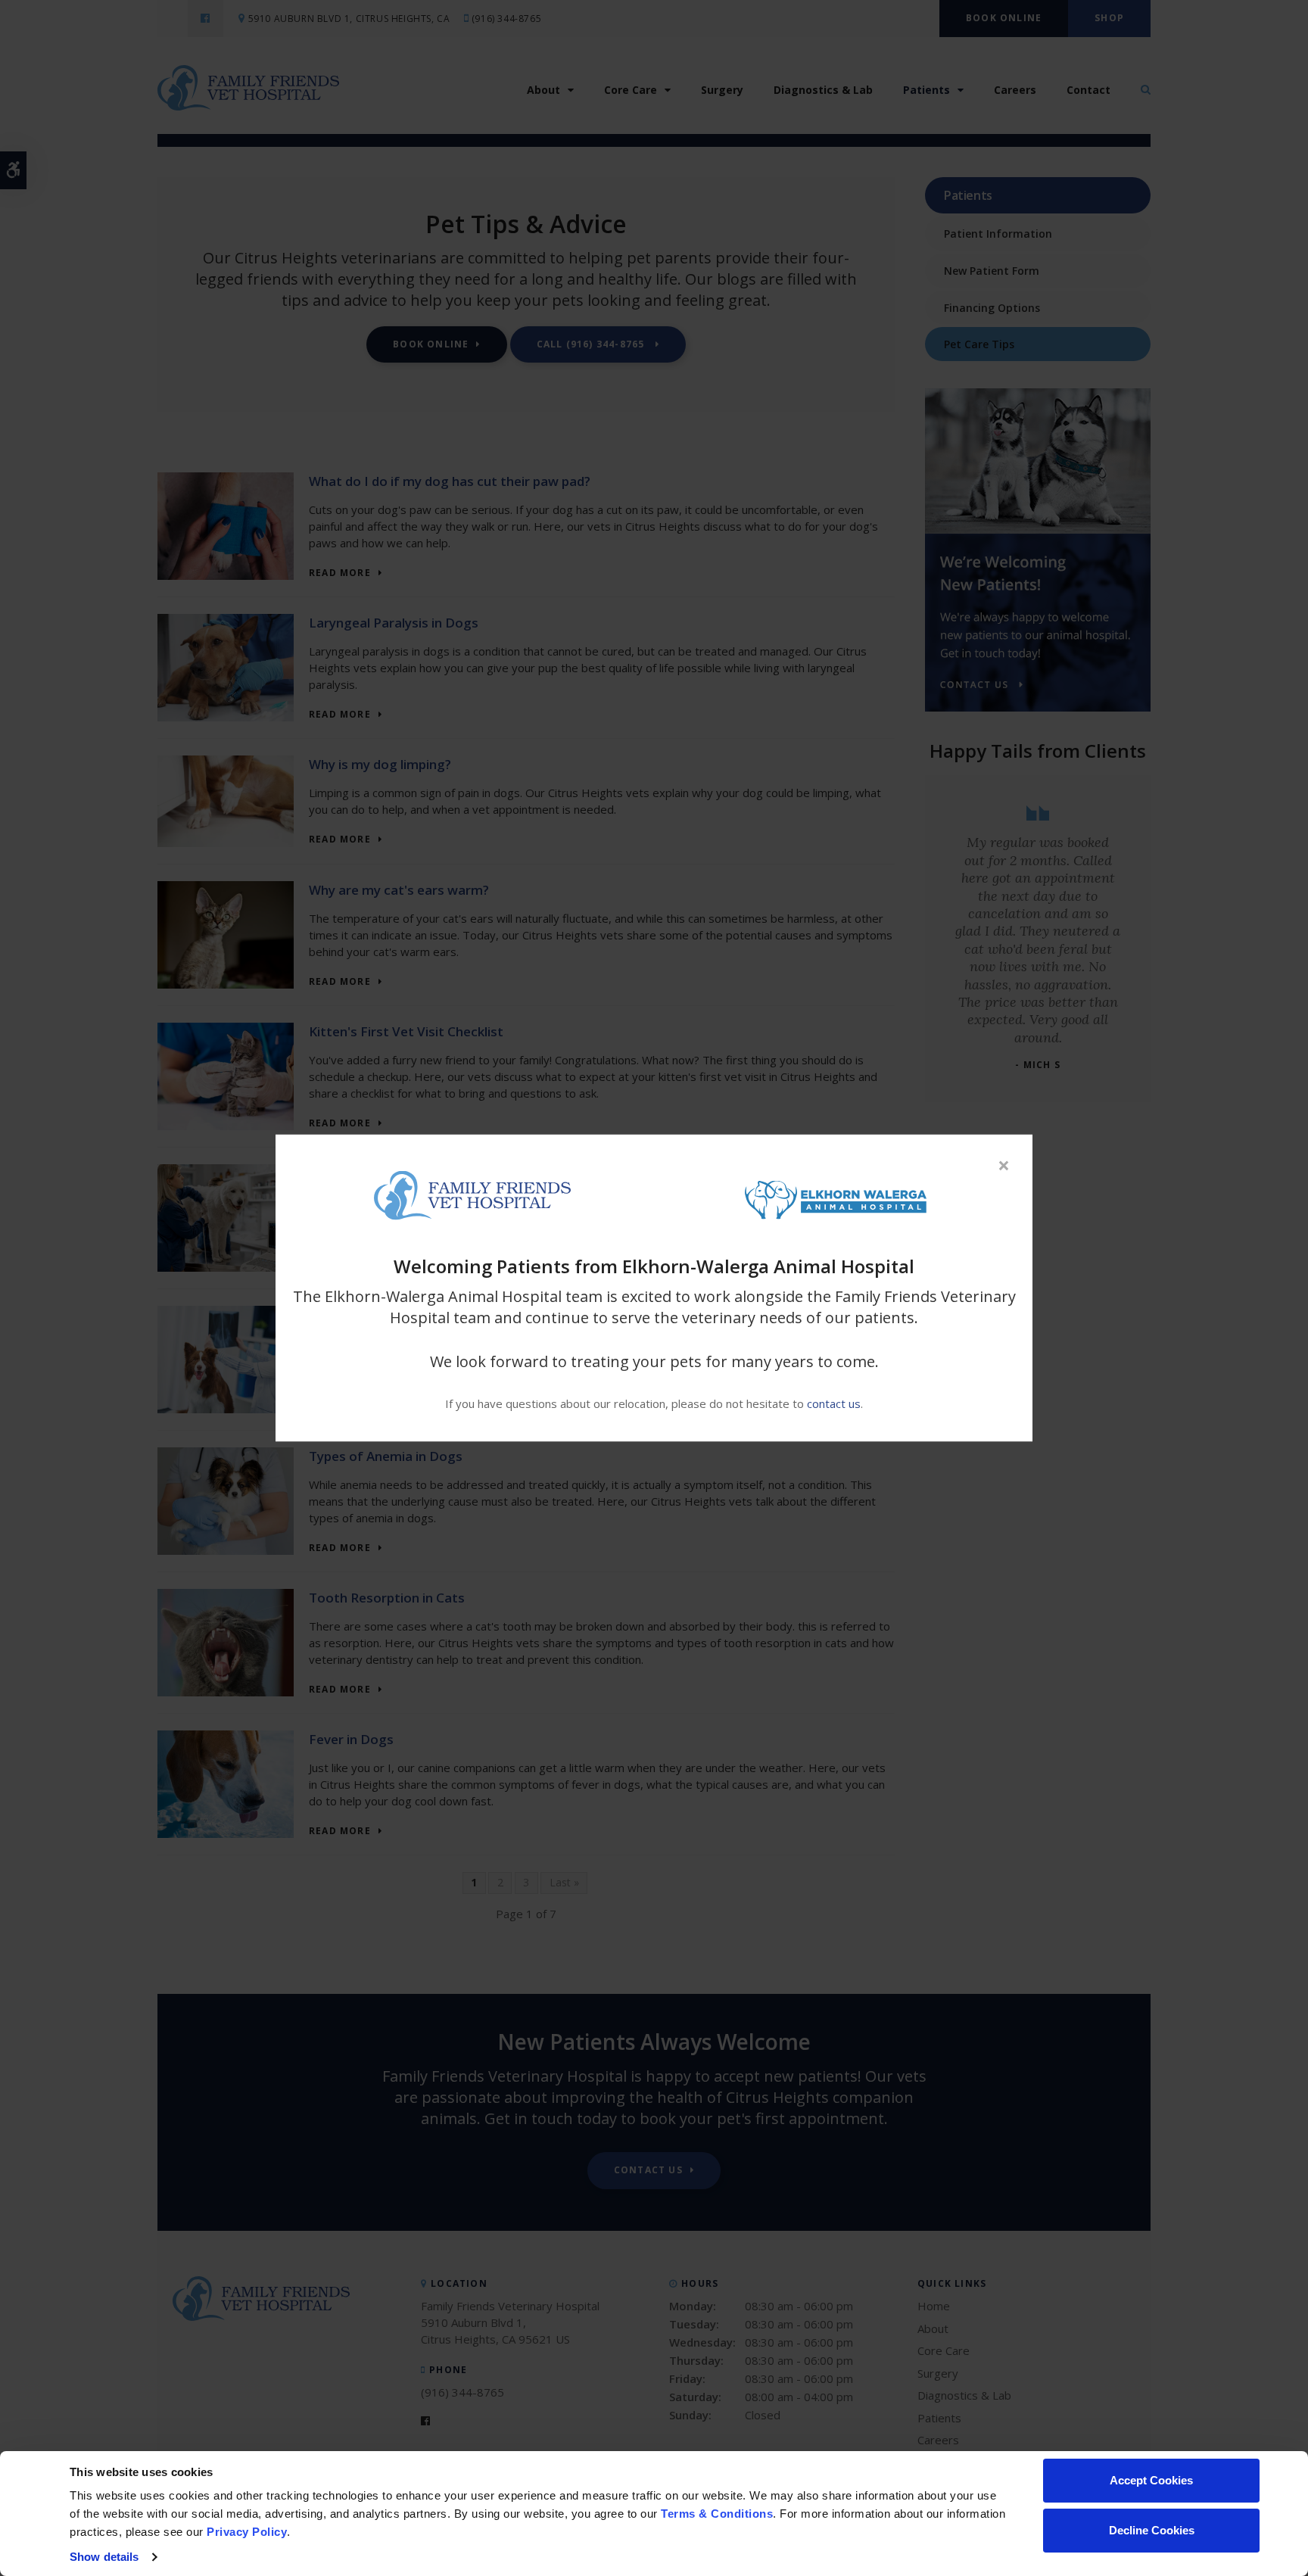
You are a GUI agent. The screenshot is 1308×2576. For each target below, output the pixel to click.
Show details (104, 2557)
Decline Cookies (1152, 2530)
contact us (834, 1403)
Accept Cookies (1151, 2480)
